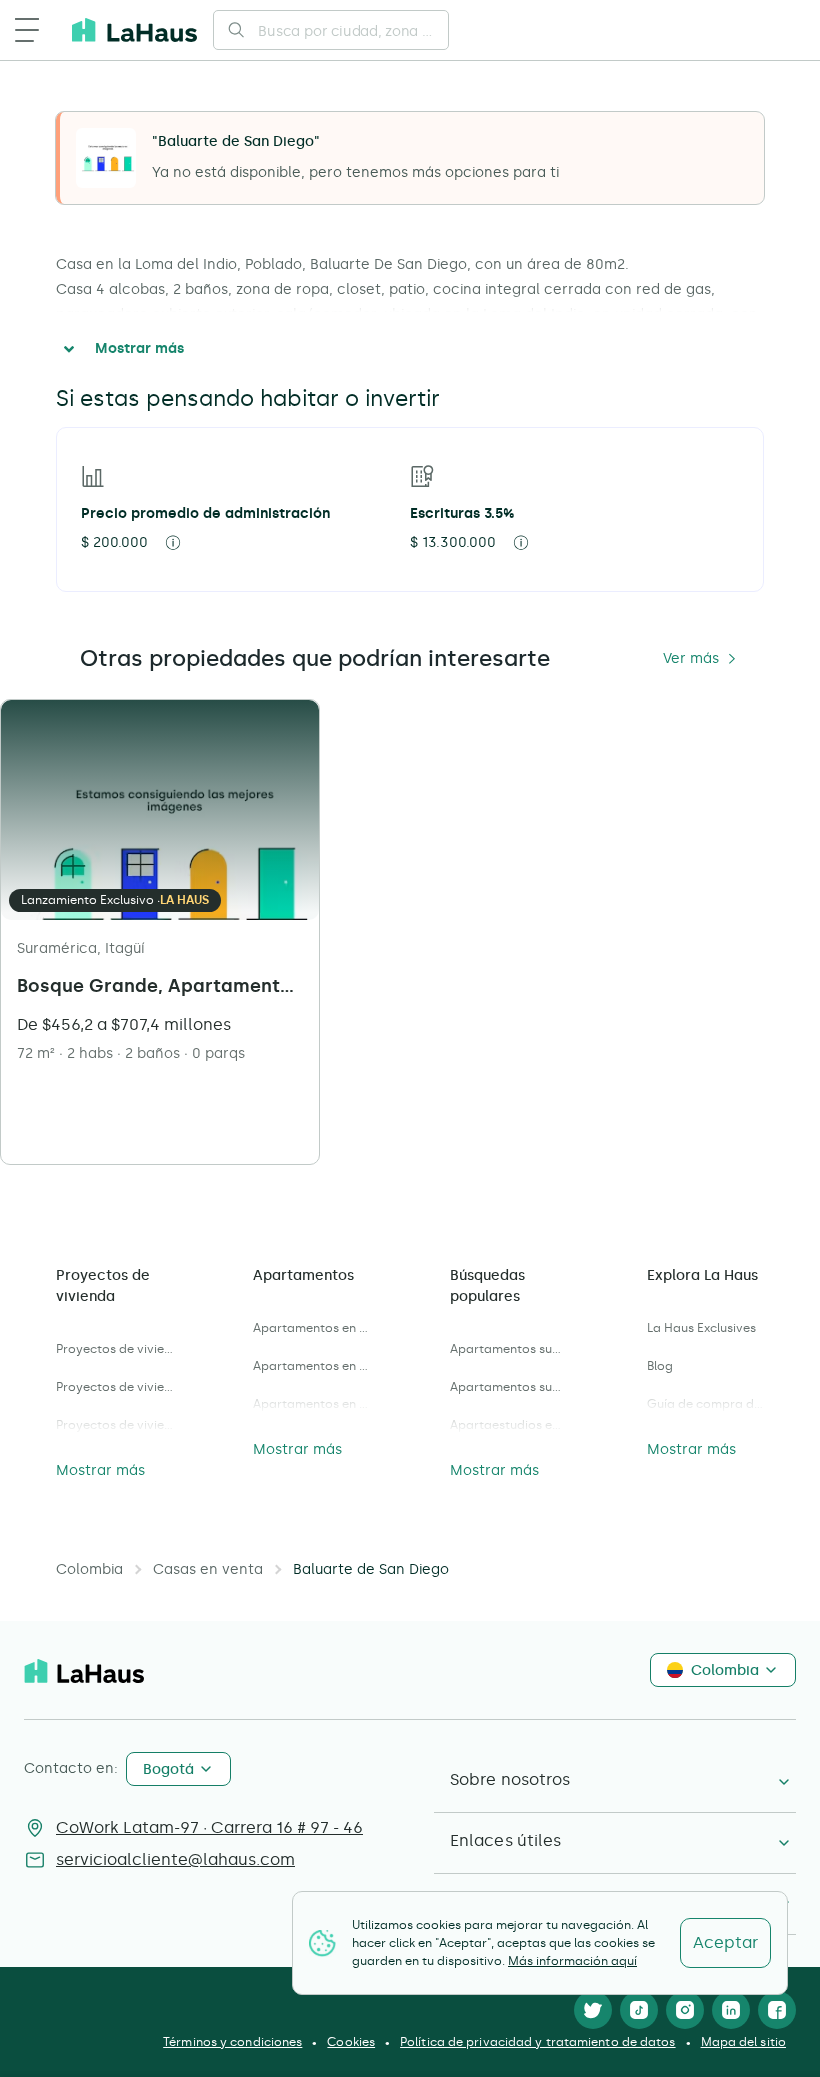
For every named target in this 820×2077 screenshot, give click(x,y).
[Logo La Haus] (134, 30)
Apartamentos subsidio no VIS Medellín (508, 1387)
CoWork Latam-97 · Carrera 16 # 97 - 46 (209, 1827)
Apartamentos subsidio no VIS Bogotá (508, 1349)
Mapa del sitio (743, 2042)
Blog (660, 1366)
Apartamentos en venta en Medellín (311, 1366)
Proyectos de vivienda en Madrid (114, 1425)
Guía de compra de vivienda (705, 1404)
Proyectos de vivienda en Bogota (114, 1387)
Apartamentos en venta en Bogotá (311, 1328)
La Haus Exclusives (701, 1328)
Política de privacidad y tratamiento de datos (538, 2042)
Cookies (351, 2042)
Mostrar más (139, 348)
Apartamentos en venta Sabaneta (311, 1404)
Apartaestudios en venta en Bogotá (508, 1425)
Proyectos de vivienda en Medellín (114, 1349)
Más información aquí (572, 1961)
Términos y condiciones (232, 2042)
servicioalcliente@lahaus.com (175, 1859)
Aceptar (725, 1942)
